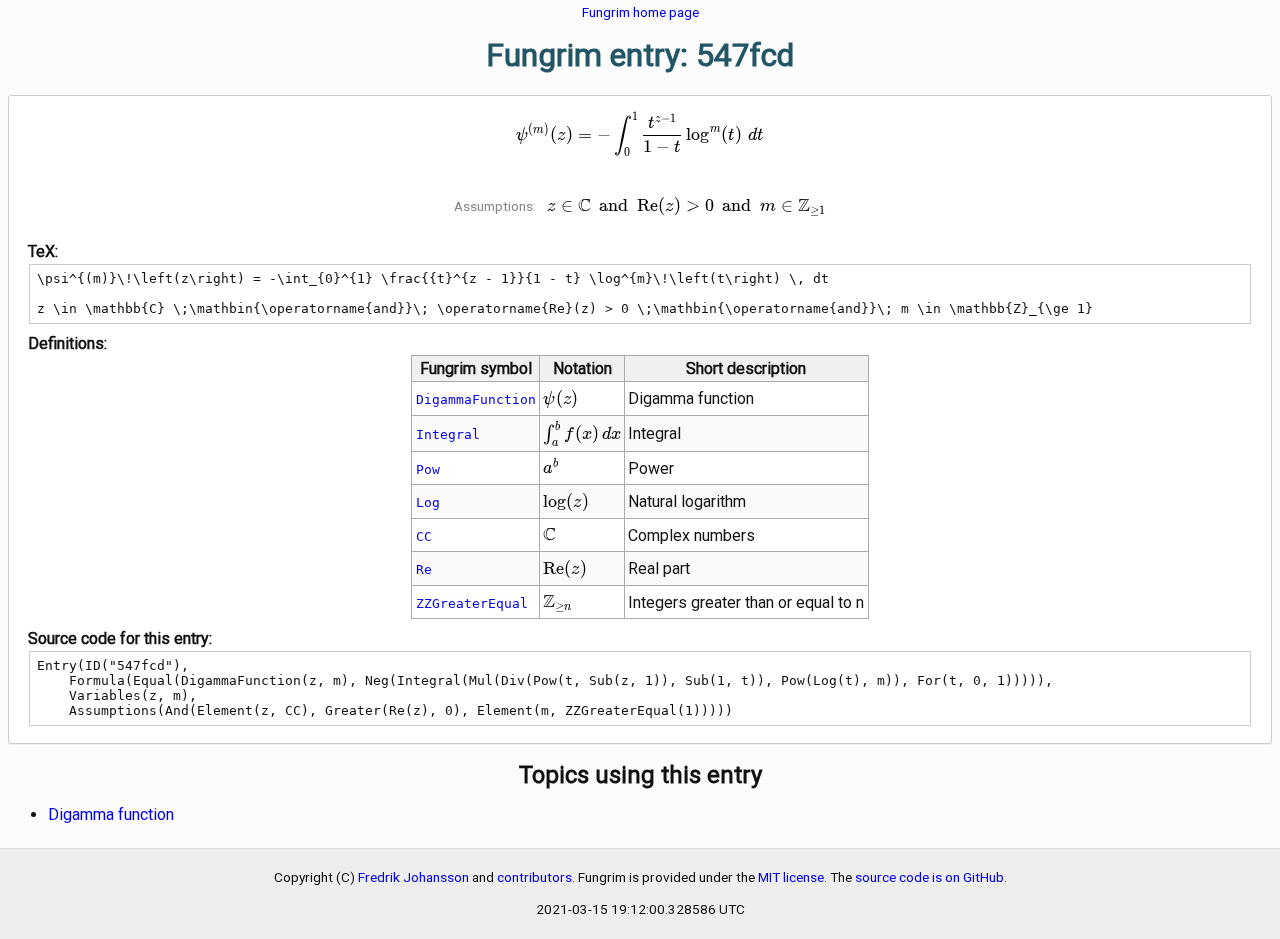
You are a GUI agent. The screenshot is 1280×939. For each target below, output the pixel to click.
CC (424, 536)
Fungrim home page (640, 12)
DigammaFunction (476, 399)
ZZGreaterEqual (472, 603)
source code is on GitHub (929, 877)
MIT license (791, 877)
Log (428, 502)
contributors (534, 877)
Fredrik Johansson (413, 877)
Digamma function (111, 814)
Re (424, 569)
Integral (448, 434)
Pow (428, 469)
